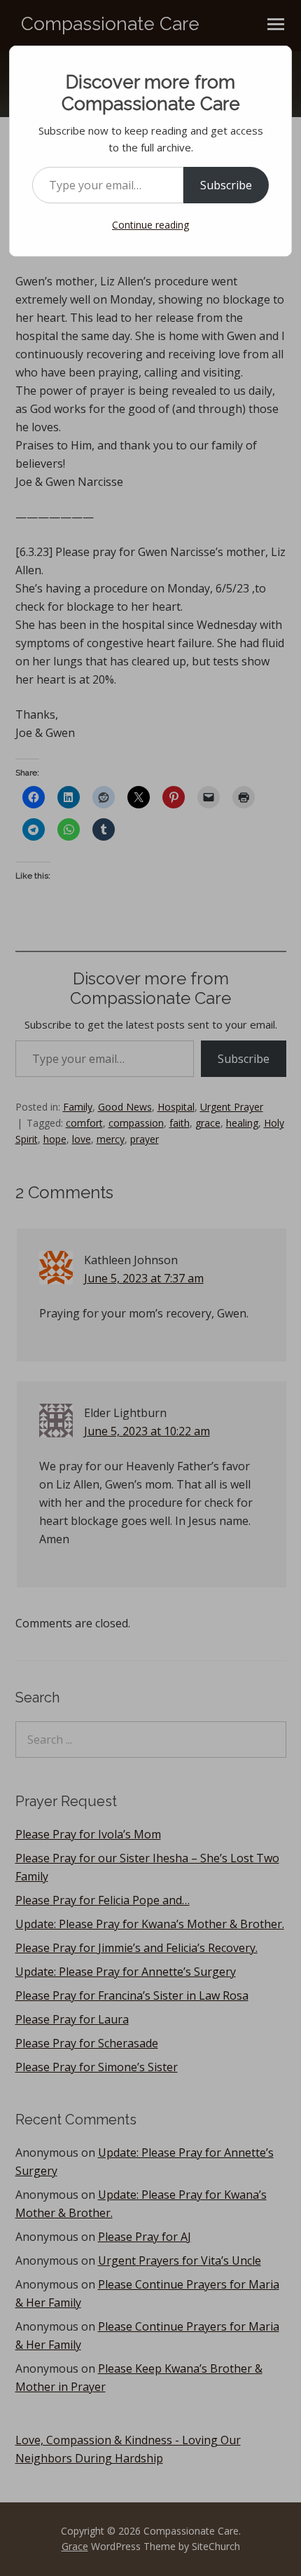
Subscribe (226, 185)
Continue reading (150, 225)
